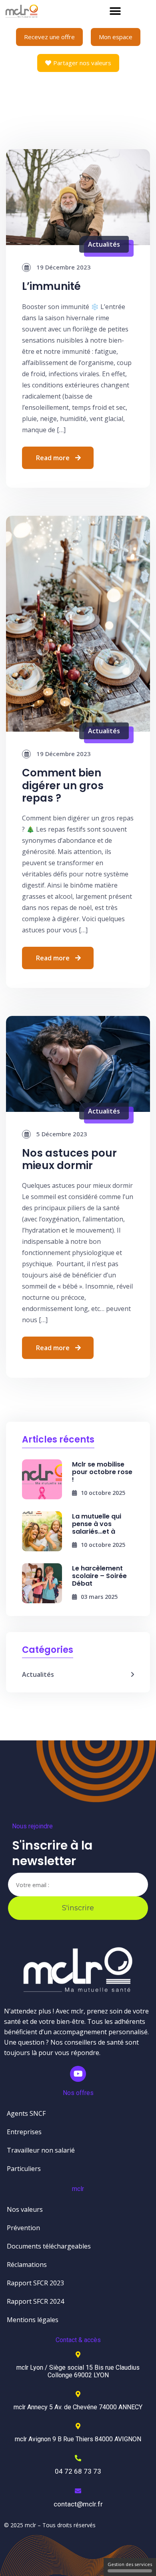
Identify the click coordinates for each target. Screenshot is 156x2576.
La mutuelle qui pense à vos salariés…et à (97, 1524)
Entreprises (24, 2132)
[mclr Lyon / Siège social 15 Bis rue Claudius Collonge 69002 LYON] (78, 2355)
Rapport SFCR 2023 (35, 2283)
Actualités (104, 244)
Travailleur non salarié (41, 2150)
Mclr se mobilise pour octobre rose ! (102, 1472)
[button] (115, 11)
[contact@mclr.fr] (78, 2491)
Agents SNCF (26, 2113)
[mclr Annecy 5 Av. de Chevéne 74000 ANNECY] (78, 2394)
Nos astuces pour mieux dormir (69, 1159)
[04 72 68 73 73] (78, 2458)
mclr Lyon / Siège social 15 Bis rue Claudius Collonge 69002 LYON (78, 2371)
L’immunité (51, 286)
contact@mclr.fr (78, 2504)
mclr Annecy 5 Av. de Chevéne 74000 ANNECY (78, 2407)
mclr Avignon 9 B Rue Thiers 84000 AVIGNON (78, 2439)
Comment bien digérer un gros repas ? (63, 785)
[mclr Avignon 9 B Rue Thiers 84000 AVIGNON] (78, 2426)
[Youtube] (78, 2074)
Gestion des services (130, 2564)
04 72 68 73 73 (78, 2471)
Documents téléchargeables (49, 2246)
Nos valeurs (25, 2209)
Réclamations (27, 2265)
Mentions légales (33, 2320)
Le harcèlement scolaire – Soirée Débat (99, 1576)
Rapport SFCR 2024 (35, 2301)
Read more (53, 458)
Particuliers (24, 2169)
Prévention (23, 2228)
